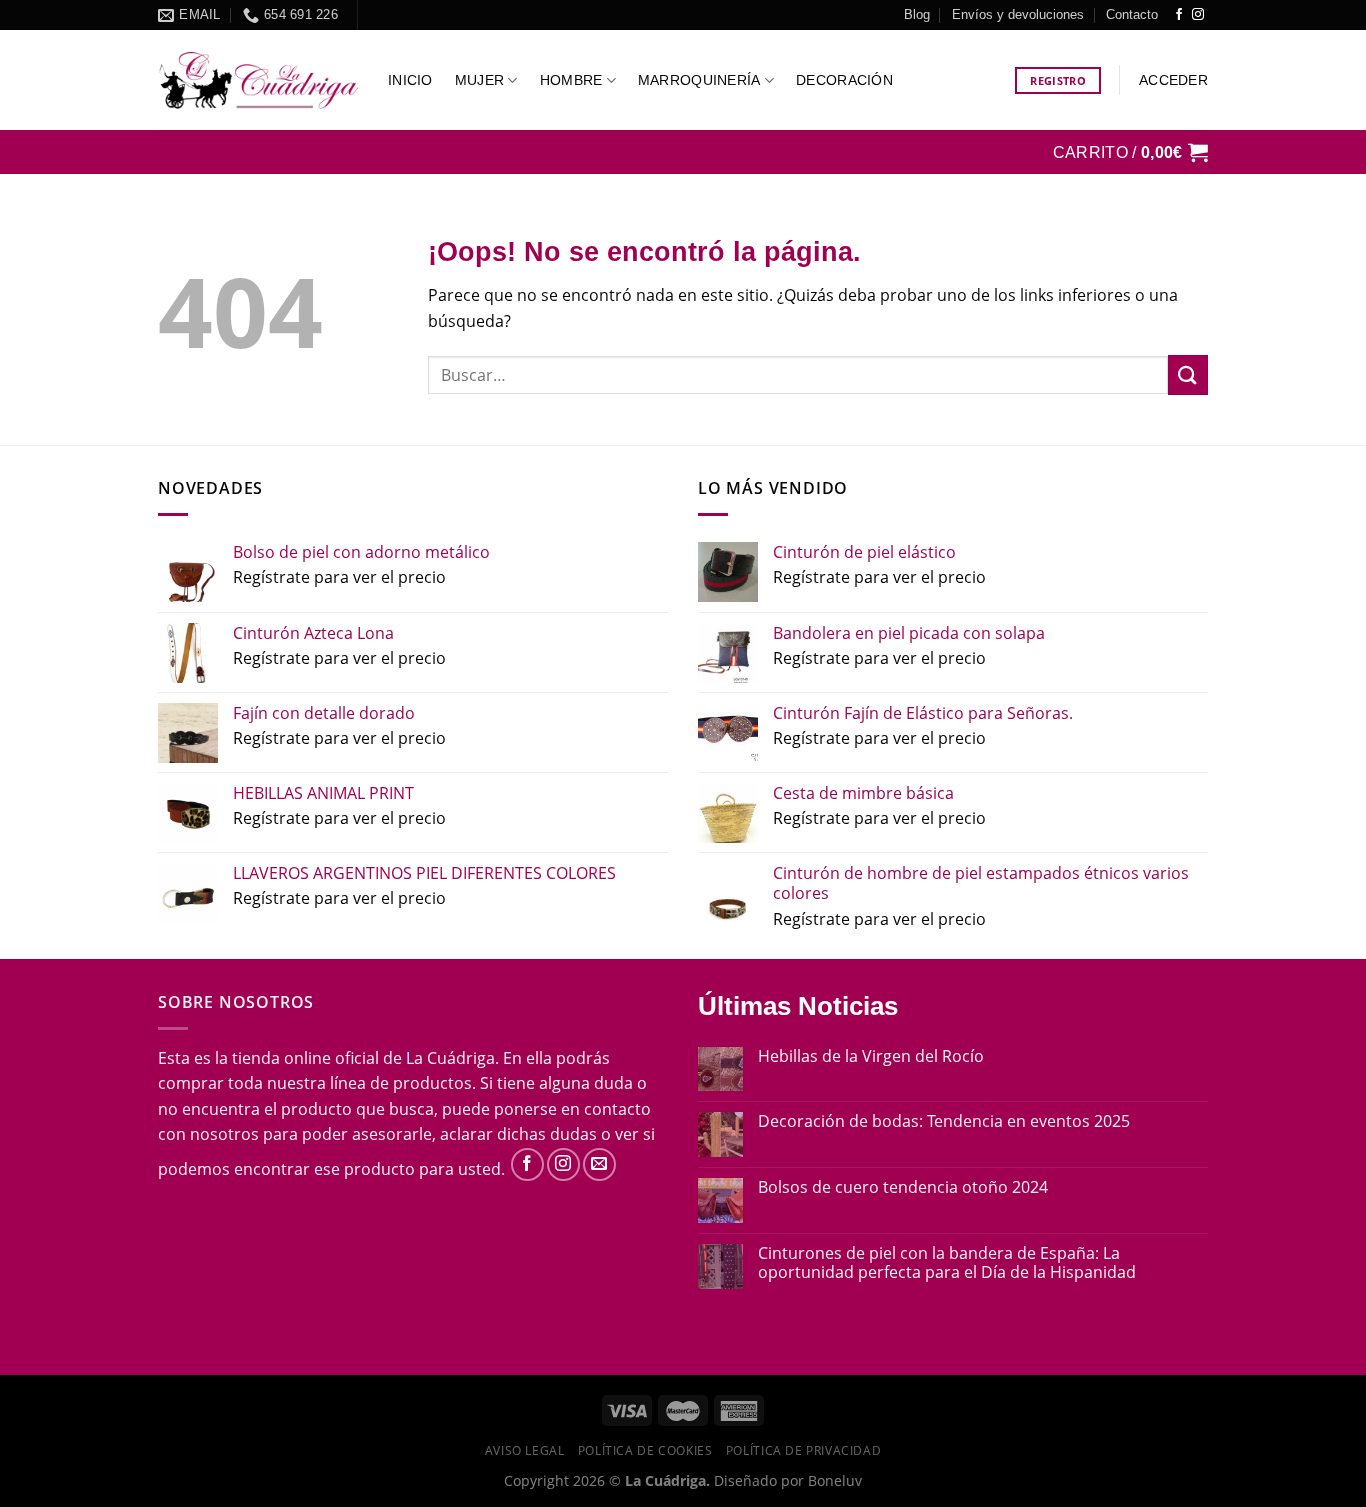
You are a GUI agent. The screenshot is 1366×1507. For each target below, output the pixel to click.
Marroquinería (699, 80)
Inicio (410, 80)
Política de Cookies (645, 1450)
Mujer (479, 80)
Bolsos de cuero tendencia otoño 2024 (903, 1187)
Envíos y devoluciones (1018, 14)
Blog (917, 14)
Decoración (844, 80)
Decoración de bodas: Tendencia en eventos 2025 (944, 1121)
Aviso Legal (525, 1450)
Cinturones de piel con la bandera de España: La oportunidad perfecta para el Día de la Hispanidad (947, 1263)
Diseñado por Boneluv (786, 1480)
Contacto (1132, 14)
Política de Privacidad (803, 1450)
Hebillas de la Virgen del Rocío (871, 1056)
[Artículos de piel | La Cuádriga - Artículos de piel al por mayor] (258, 80)
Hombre (571, 80)
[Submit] (1188, 374)
